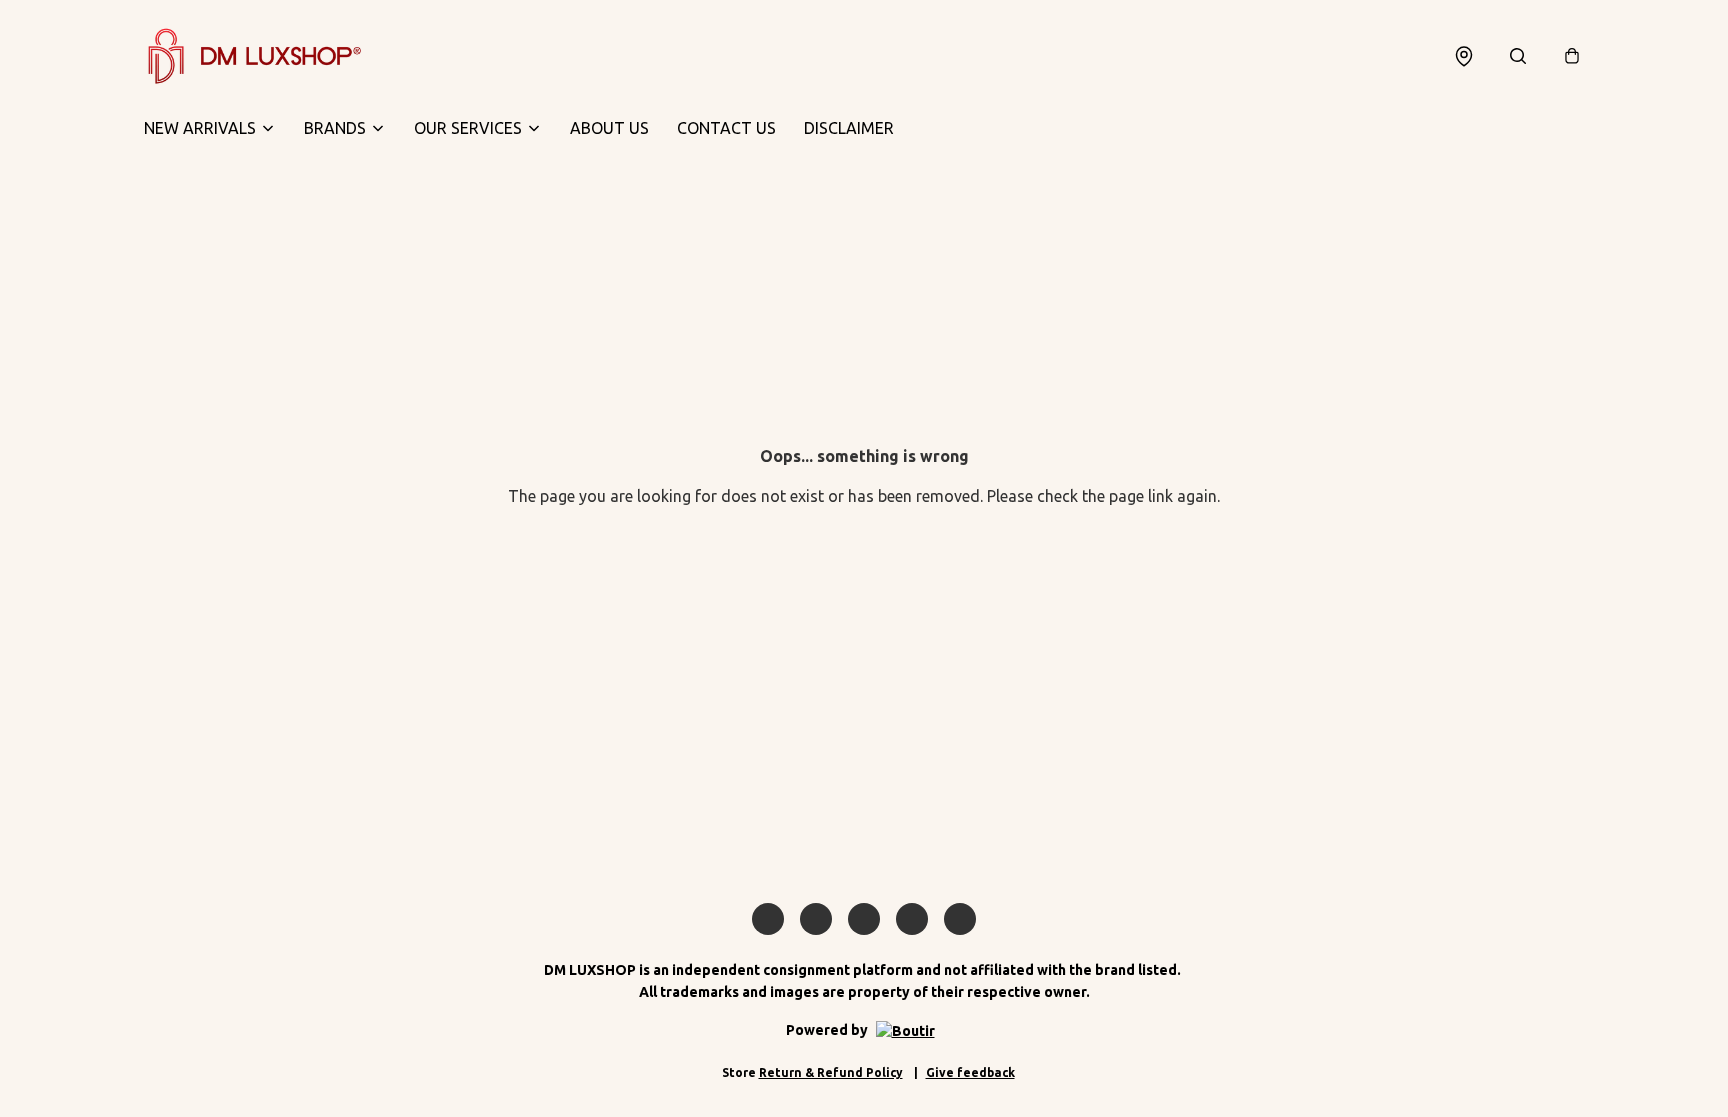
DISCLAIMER (849, 128)
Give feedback (970, 1072)
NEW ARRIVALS (200, 128)
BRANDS (335, 128)
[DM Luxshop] (254, 56)
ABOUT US (609, 128)
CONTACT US (726, 128)
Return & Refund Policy (831, 1072)
